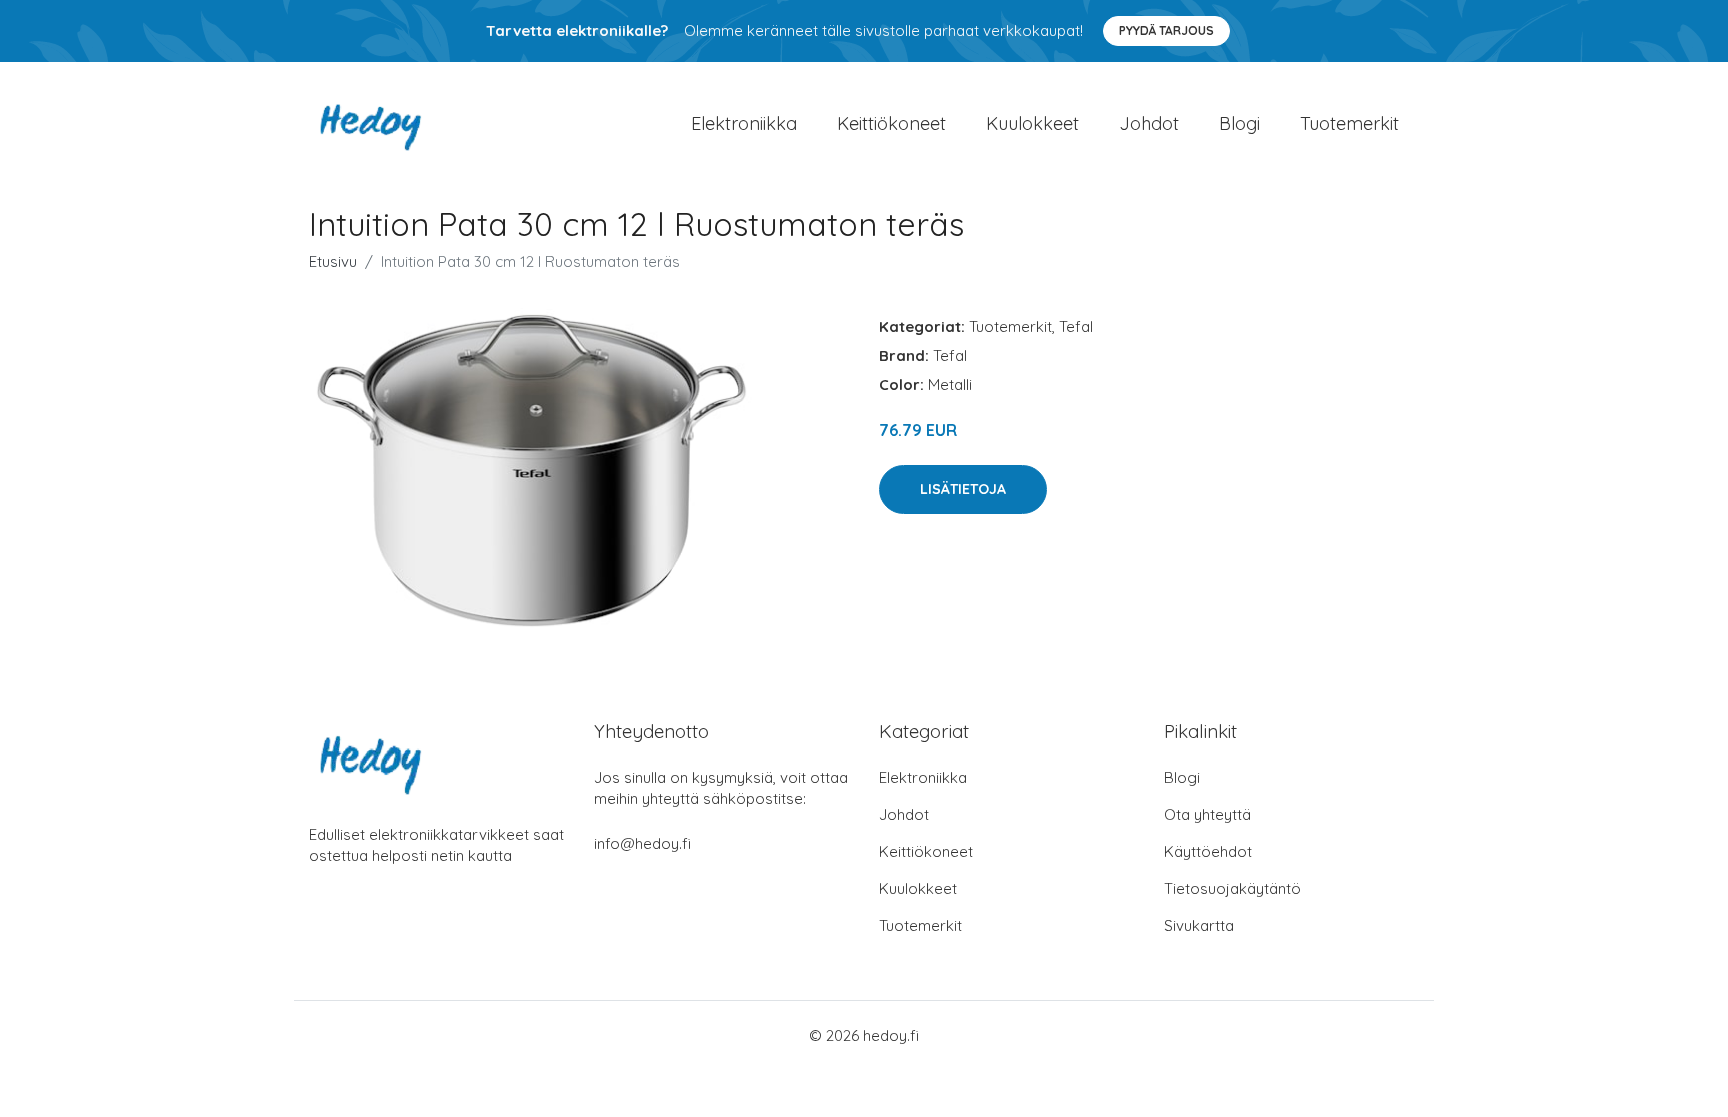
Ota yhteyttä (1207, 814)
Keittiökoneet (891, 123)
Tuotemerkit (1349, 123)
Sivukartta (1199, 925)
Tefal (1076, 326)
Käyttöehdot (1208, 851)
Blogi (1239, 123)
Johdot (1149, 123)
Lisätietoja (963, 489)
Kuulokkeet (1032, 123)
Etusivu (333, 261)
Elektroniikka (744, 123)
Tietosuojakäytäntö (1232, 888)
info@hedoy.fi (642, 843)
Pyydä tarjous (1166, 30)
